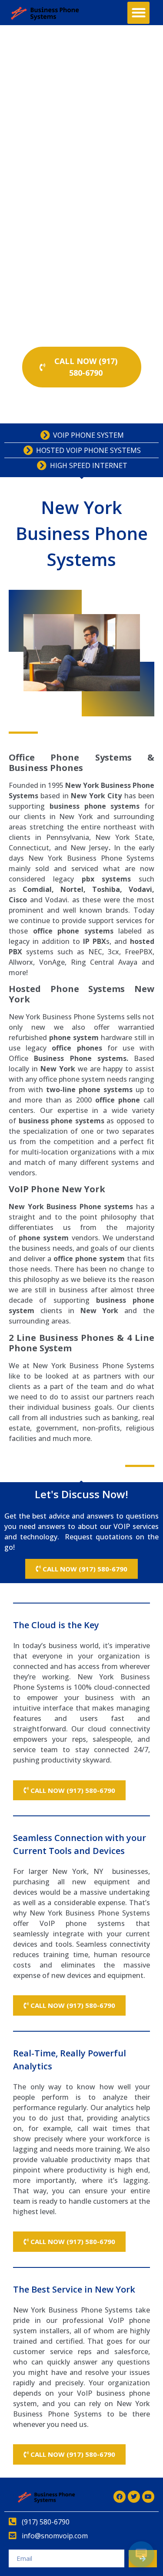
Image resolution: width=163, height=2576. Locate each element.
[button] (138, 13)
